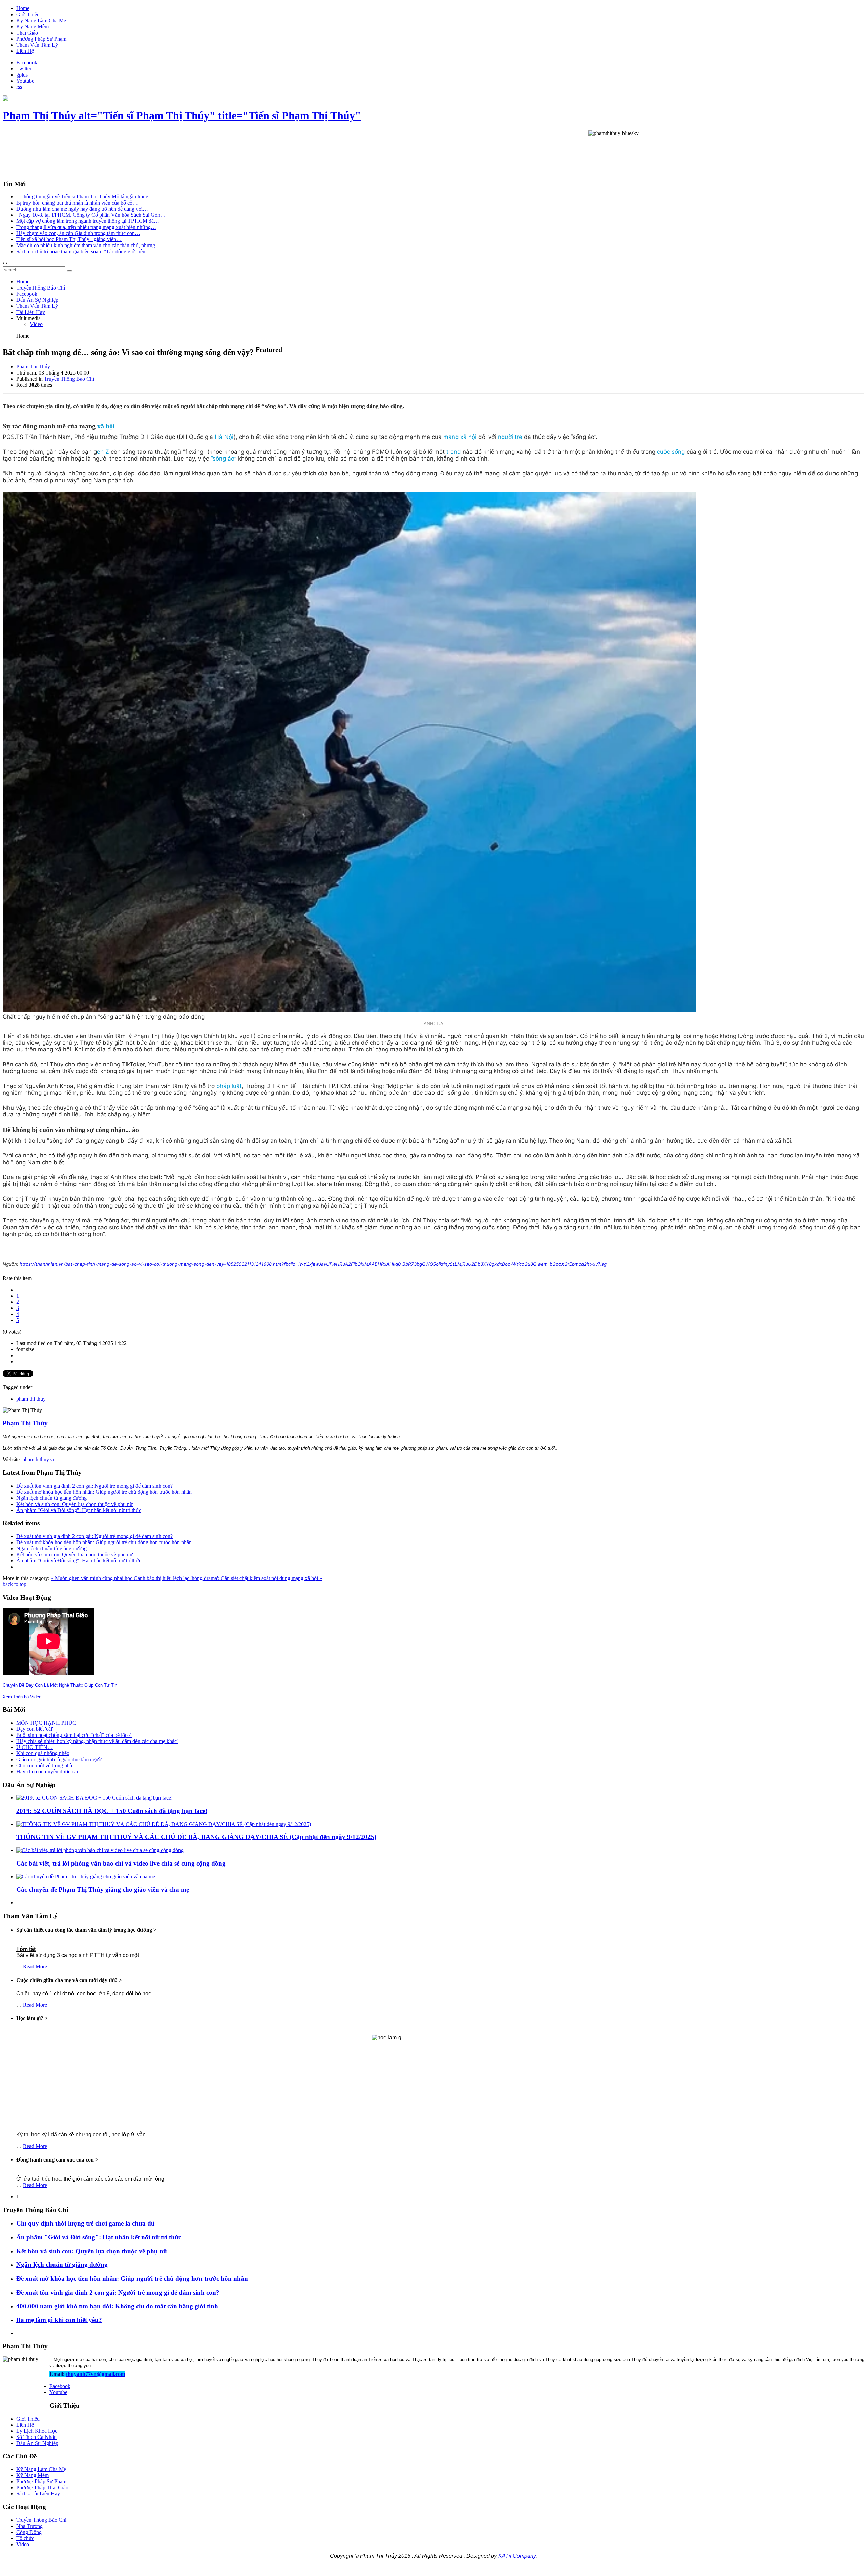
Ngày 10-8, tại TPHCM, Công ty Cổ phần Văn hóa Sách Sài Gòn (91, 215)
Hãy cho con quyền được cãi (47, 1772)
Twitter (24, 69)
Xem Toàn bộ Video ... (25, 1697)
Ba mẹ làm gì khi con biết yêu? (59, 2320)
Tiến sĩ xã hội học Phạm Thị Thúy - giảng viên (69, 239)
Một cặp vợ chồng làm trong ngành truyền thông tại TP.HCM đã (88, 221)
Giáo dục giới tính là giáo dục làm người (59, 1759)
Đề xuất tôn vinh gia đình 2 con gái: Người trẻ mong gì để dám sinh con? (94, 1486)
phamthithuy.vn (39, 1459)
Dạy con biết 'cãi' (35, 1729)
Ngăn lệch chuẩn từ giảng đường (51, 1498)
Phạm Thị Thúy (33, 367)
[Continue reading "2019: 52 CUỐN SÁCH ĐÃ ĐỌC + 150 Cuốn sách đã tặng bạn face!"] (94, 1798)
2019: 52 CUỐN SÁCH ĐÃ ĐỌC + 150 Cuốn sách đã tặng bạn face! (112, 1811)
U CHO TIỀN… (35, 1747)
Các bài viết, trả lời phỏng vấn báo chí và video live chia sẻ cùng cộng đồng (121, 1863)
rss (19, 87)
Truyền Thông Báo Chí (69, 379)
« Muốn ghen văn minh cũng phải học (92, 1578)
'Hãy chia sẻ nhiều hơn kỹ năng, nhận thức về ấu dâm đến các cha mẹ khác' (97, 1741)
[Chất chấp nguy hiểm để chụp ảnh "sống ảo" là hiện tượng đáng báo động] (433, 752)
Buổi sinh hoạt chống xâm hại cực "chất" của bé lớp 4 (74, 1735)
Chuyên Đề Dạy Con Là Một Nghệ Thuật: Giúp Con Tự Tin (60, 1685)
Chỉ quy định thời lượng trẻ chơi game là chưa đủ (86, 2223)
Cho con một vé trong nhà (44, 1765)
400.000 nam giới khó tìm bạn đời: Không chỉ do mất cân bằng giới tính (117, 2306)
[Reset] (69, 271)
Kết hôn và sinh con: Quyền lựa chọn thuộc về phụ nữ (75, 1504)
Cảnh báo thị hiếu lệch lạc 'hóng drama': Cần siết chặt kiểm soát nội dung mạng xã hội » (228, 1578)
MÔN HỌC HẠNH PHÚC (46, 1723)
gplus (22, 75)
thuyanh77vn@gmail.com (96, 2374)
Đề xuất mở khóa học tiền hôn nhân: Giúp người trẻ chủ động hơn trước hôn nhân (104, 1492)
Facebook (27, 62)
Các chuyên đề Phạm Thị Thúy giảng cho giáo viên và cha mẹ (103, 1889)
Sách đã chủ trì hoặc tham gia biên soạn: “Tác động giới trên (83, 251)
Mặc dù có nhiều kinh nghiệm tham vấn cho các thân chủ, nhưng (88, 245)
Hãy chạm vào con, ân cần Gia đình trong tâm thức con (78, 233)
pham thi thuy (31, 1399)
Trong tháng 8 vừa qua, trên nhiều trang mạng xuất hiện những (86, 227)
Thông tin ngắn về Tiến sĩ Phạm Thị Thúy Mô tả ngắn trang (85, 197)
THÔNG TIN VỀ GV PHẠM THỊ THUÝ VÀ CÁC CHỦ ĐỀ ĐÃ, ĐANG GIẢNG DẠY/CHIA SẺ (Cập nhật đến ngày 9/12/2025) (196, 1837)
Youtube (25, 81)
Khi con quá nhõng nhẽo (43, 1753)
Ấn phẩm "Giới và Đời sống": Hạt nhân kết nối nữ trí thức (79, 1510)
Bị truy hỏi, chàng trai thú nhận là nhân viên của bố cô (77, 203)
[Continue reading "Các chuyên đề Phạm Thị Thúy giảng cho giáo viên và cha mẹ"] (86, 1877)
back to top (15, 1584)
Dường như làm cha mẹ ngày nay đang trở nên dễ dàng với (82, 209)
